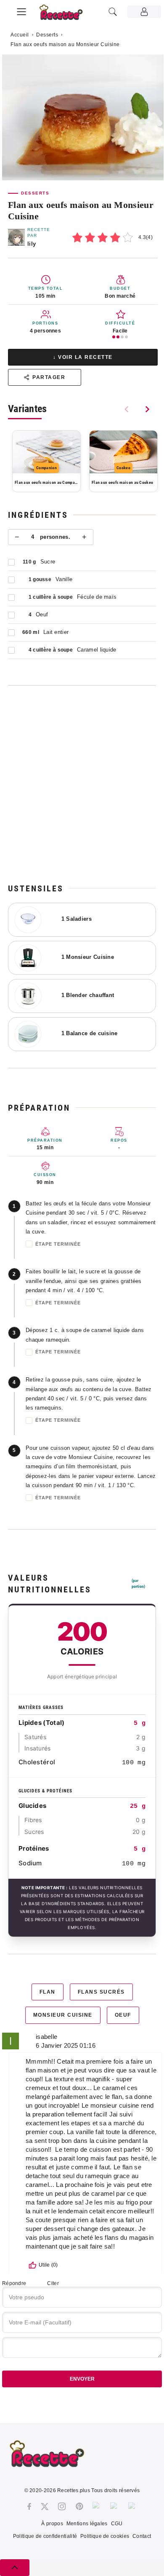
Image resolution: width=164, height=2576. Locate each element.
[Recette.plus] (66, 15)
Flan (48, 1992)
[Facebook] (29, 2506)
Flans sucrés (101, 1992)
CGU (117, 2524)
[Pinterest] (79, 2506)
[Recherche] (113, 12)
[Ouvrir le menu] (21, 10)
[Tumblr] (97, 2506)
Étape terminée (58, 1244)
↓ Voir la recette (83, 357)
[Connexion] (144, 12)
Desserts (47, 35)
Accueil (20, 35)
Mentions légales (87, 2524)
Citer (53, 2283)
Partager (49, 377)
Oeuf (123, 2015)
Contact (142, 2536)
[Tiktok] (133, 2506)
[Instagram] (62, 2506)
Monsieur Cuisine (63, 2015)
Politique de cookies (105, 2536)
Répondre (14, 2283)
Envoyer (82, 2379)
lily (32, 244)
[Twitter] (45, 2506)
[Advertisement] (82, 784)
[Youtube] (115, 2506)
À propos (52, 2524)
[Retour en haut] (15, 2568)
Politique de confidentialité (45, 2536)
